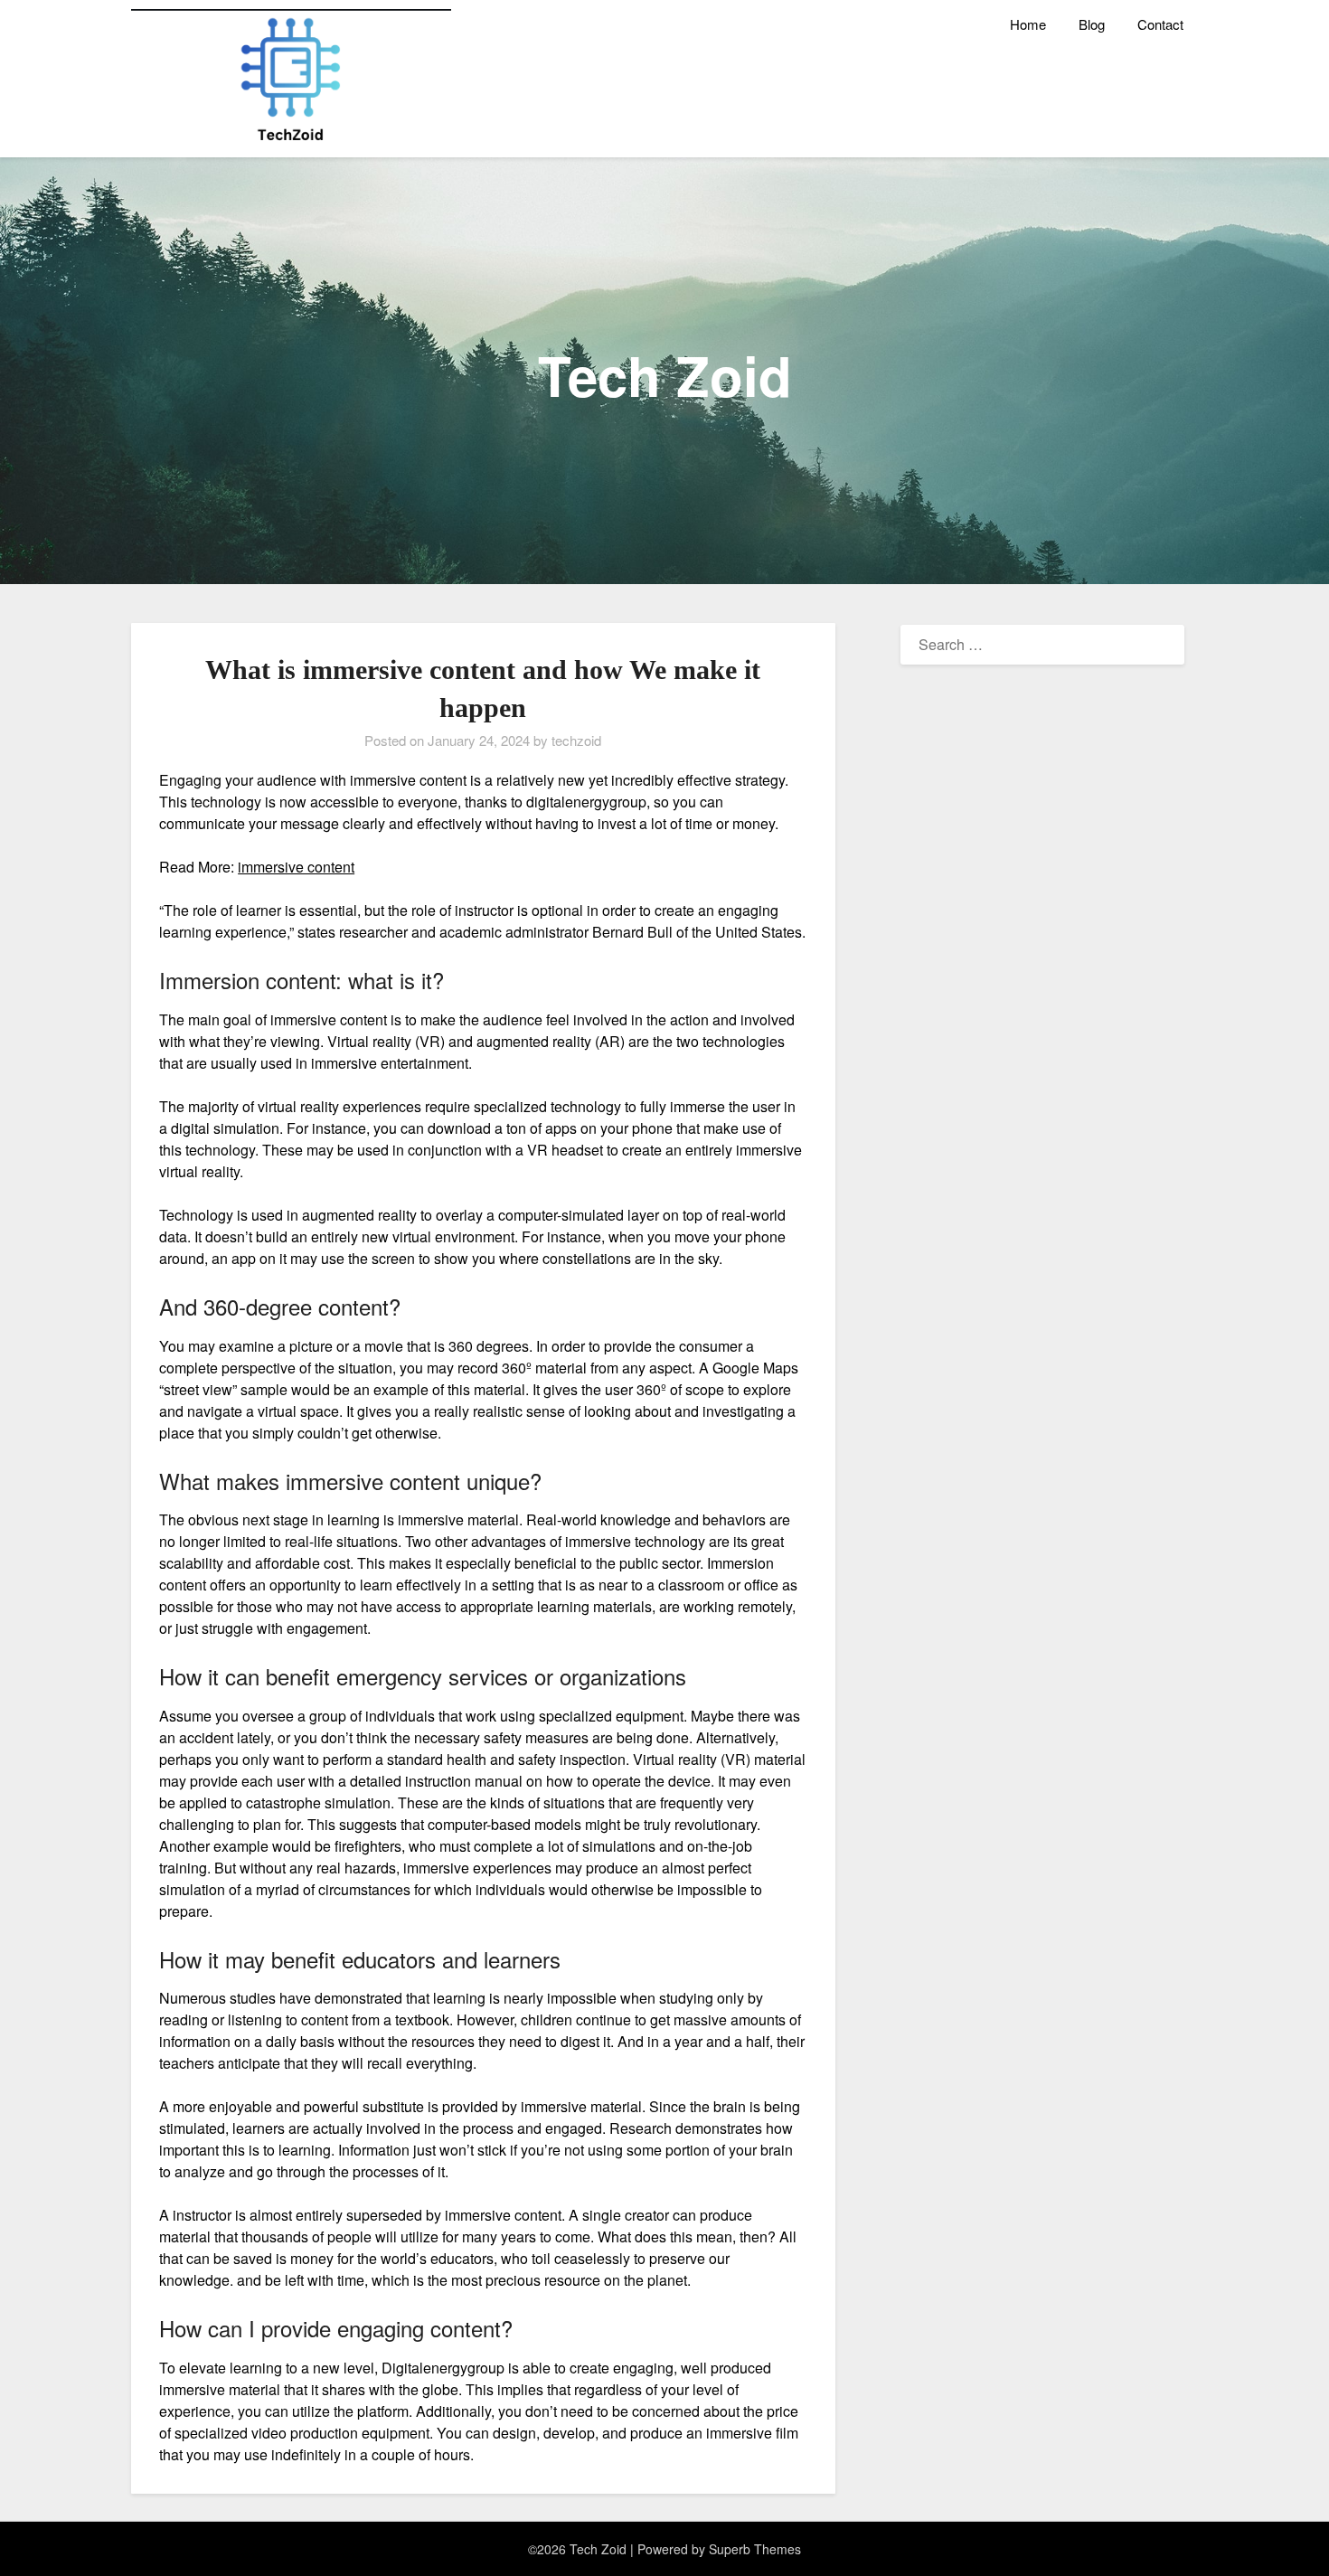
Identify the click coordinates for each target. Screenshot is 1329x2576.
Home (1028, 24)
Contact (1160, 24)
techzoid (576, 740)
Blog (1092, 24)
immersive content (296, 867)
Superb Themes (755, 2549)
